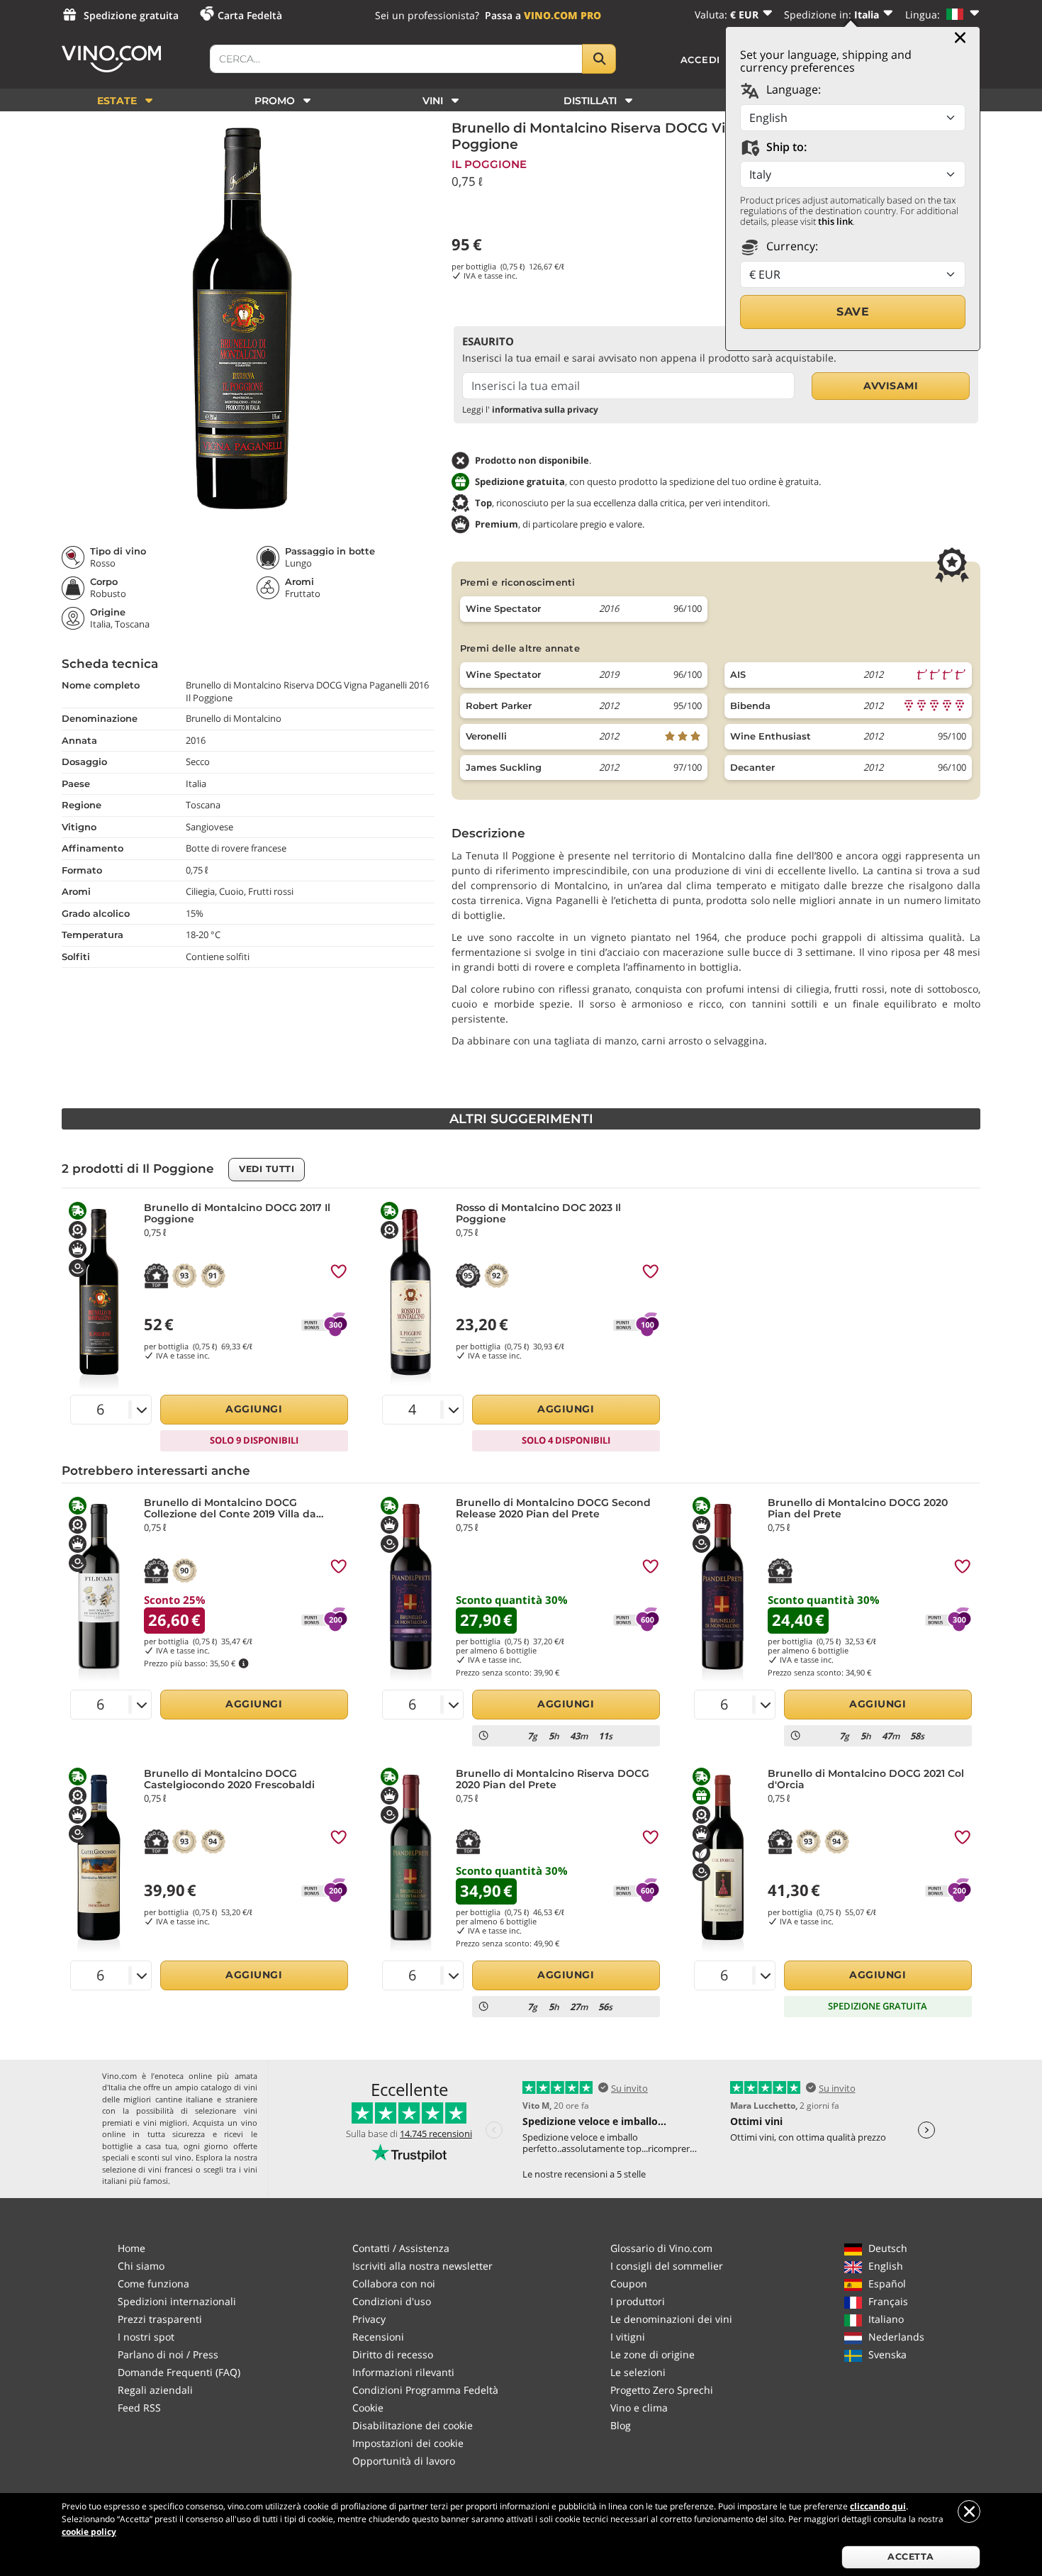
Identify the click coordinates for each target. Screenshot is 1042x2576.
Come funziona (153, 2284)
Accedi (701, 60)
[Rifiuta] (969, 2511)
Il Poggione (489, 164)
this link (835, 221)
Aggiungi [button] (254, 1409)
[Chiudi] (960, 38)
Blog (621, 2425)
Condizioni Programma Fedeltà (425, 2390)
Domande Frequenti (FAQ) (179, 2372)
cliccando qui (878, 2506)
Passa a (543, 15)
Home (131, 2248)
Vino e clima (639, 2408)
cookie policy (89, 2532)
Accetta (911, 2557)
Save (853, 312)
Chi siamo (141, 2266)
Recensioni (378, 2337)
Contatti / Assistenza (401, 2248)
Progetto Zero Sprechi (662, 2390)
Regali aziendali (155, 2390)
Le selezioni (638, 2372)
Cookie (368, 2408)
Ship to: (785, 147)
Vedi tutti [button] (267, 1169)
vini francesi (170, 2169)
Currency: (791, 246)
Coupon (629, 2284)
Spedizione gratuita (131, 15)
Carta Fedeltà (250, 15)
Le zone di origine (652, 2354)
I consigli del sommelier (667, 2266)
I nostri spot (146, 2337)
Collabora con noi (394, 2284)
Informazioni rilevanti (403, 2372)
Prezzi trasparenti (160, 2319)
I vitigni (628, 2337)
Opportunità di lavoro (404, 2461)
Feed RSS (139, 2408)
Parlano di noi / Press (168, 2354)
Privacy (369, 2319)
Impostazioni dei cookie (408, 2443)
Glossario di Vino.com (661, 2248)
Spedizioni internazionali (177, 2301)
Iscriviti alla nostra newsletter (422, 2266)
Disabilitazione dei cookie (413, 2425)
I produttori (638, 2301)
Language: (792, 89)
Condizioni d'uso (392, 2301)
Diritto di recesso (393, 2354)
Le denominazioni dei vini (671, 2319)
